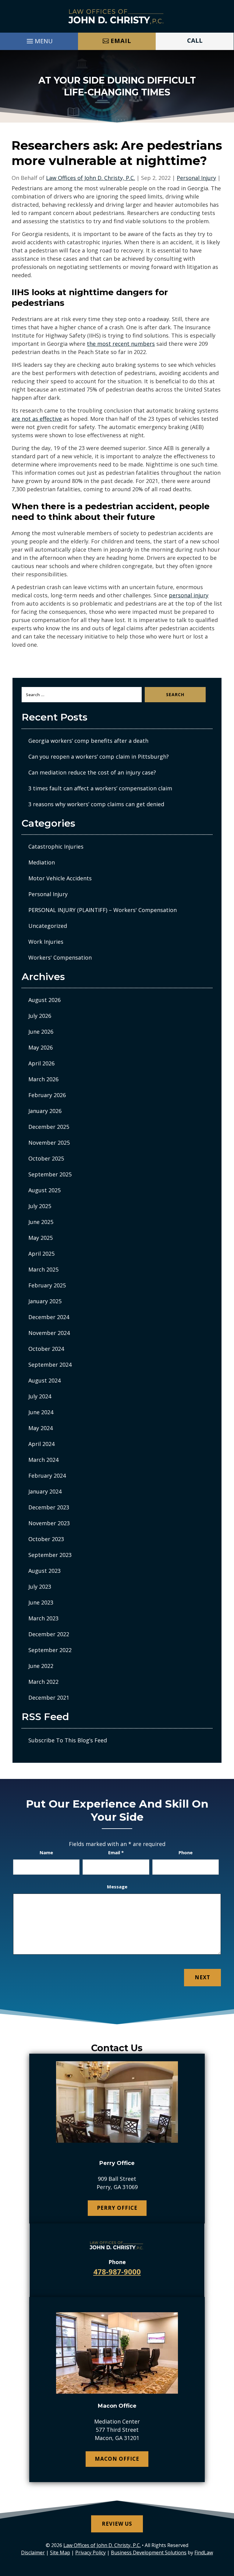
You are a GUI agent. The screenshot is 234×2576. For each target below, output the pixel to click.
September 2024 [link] (50, 1365)
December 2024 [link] (49, 1317)
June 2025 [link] (41, 1222)
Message (117, 1887)
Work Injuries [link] (46, 942)
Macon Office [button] (117, 2459)
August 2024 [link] (44, 1380)
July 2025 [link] (40, 1206)
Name (46, 1852)
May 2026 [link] (41, 1047)
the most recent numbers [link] (121, 344)
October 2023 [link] (46, 1539)
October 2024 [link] (46, 1349)
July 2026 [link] (40, 1016)
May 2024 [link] (41, 1428)
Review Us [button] (117, 2524)
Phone (186, 1852)
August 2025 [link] (44, 1190)
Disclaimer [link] (33, 2553)
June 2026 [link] (41, 1032)
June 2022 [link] (41, 1666)
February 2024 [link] (47, 1476)
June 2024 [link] (41, 1412)
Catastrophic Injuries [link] (56, 846)
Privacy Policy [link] (90, 2553)
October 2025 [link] (46, 1158)
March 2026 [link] (43, 1079)
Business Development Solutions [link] (149, 2553)
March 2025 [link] (43, 1269)
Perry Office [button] (117, 2208)
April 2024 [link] (41, 1444)
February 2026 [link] (47, 1095)
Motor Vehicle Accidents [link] (60, 878)
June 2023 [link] (41, 1602)
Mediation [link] (42, 862)
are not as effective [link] (37, 419)
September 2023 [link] (50, 1555)
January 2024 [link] (45, 1491)
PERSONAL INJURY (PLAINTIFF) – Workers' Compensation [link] (103, 910)
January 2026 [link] (45, 1111)
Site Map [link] (60, 2553)
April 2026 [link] (41, 1063)
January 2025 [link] (45, 1301)
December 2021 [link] (49, 1698)
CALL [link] (195, 40)
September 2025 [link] (50, 1174)
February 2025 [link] (47, 1285)
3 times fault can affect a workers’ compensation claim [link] (100, 788)
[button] (39, 40)
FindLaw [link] (204, 2553)
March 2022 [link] (43, 1682)
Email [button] (121, 41)
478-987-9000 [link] (117, 2272)
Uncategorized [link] (48, 926)
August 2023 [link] (44, 1571)
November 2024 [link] (49, 1333)
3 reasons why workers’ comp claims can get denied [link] (96, 804)
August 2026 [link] (44, 1000)
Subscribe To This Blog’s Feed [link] (68, 1740)
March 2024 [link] (43, 1460)
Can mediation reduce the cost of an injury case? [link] (92, 772)
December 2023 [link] (49, 1507)
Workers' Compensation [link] (60, 957)
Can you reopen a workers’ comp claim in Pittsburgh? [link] (99, 757)
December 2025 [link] (49, 1127)
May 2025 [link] (41, 1238)
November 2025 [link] (49, 1143)
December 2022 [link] (49, 1634)
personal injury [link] (189, 595)
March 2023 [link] (43, 1618)
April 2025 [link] (41, 1254)
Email (116, 1852)
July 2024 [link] (40, 1396)
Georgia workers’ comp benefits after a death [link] (88, 741)
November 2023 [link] (49, 1523)
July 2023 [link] (40, 1587)
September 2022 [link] (50, 1650)
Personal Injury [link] (196, 178)
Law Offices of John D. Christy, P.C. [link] (90, 178)
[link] (117, 16)
